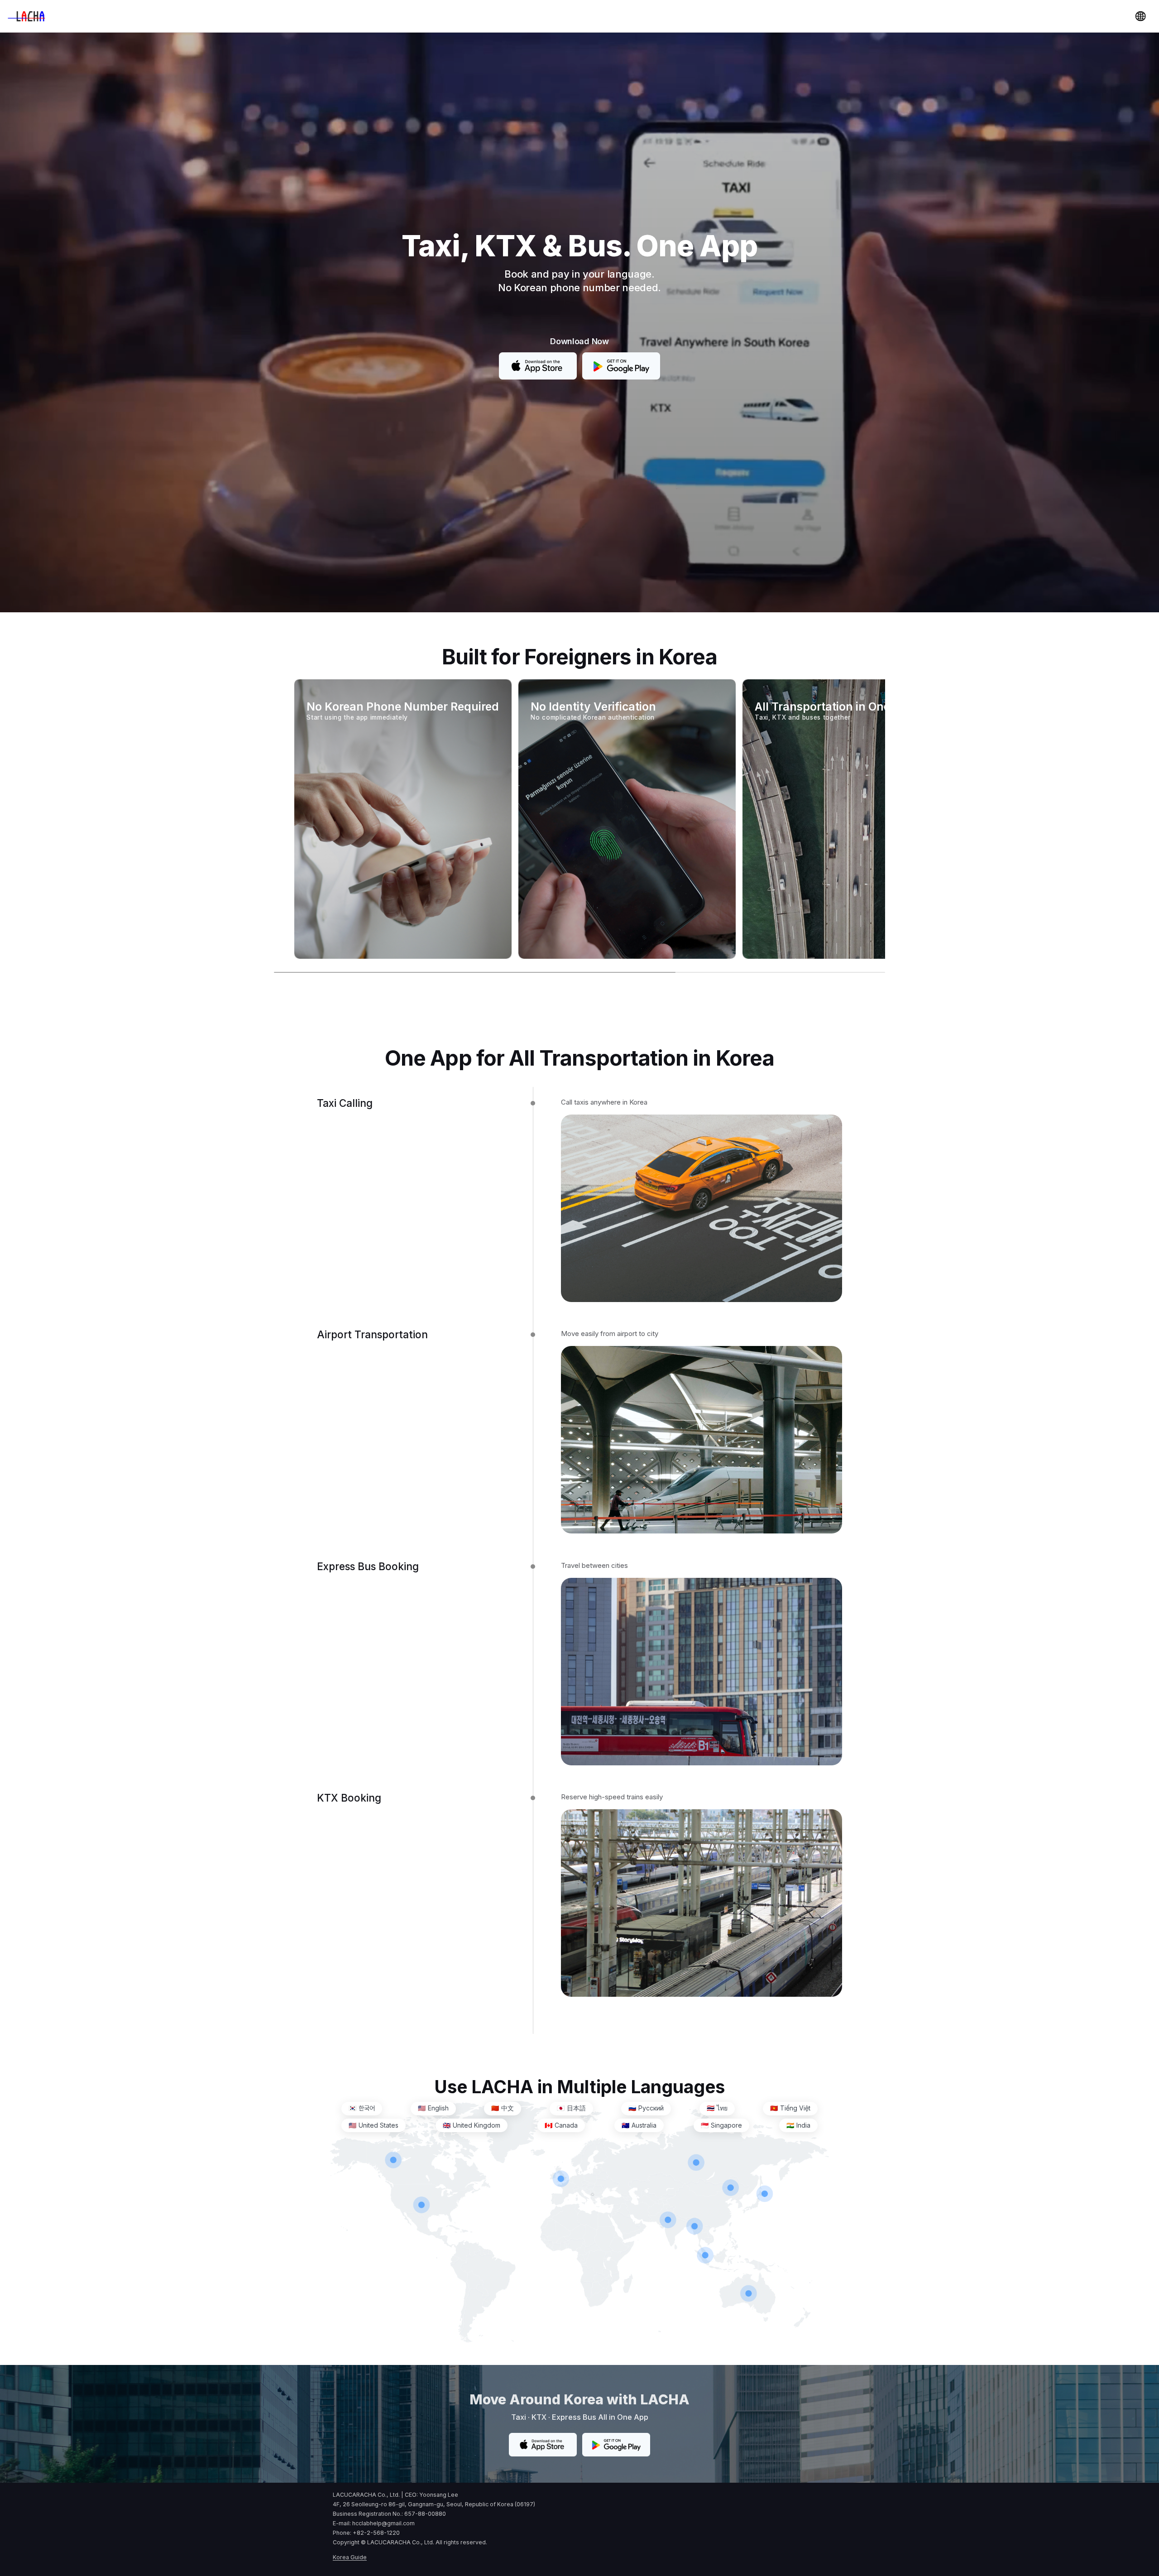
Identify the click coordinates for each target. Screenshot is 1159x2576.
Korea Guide (350, 2557)
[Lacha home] (26, 16)
